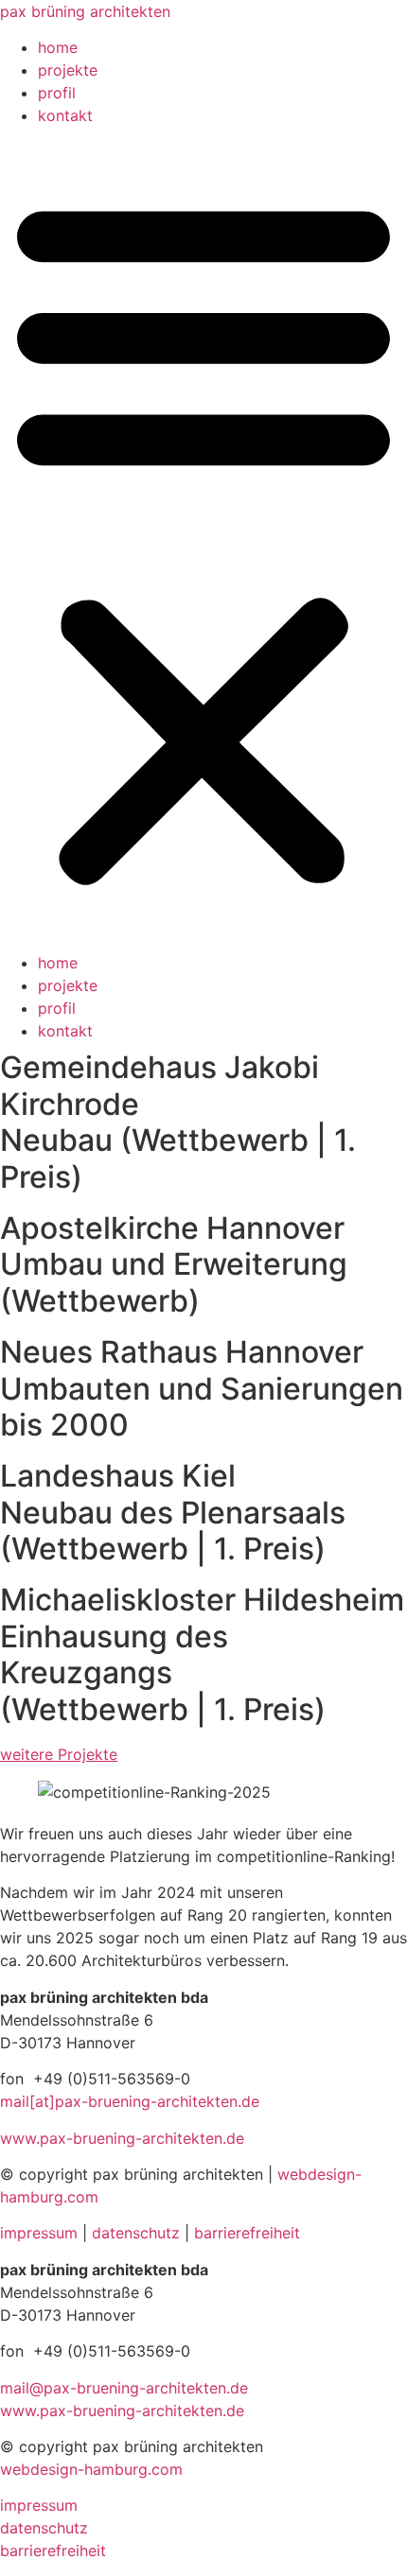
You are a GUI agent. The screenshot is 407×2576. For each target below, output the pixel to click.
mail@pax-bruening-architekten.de (124, 2388)
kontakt (65, 115)
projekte (68, 70)
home (58, 47)
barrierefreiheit (247, 2233)
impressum (39, 2233)
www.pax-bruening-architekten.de (122, 2138)
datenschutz (136, 2233)
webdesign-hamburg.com (91, 2469)
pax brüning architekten (85, 11)
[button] (203, 539)
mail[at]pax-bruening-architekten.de (130, 2101)
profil (57, 93)
